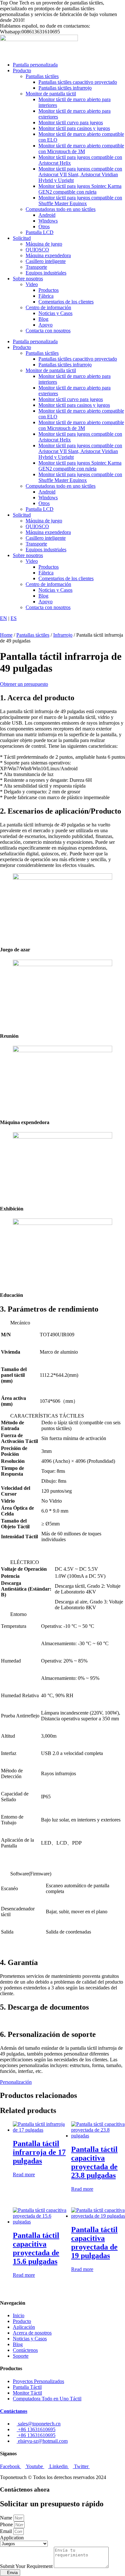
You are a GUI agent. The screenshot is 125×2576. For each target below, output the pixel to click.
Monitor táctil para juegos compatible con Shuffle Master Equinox (80, 201)
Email (7, 2531)
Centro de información (48, 307)
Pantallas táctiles (42, 76)
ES (14, 618)
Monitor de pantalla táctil (51, 94)
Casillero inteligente (46, 261)
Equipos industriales (46, 273)
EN (4, 618)
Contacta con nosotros (48, 331)
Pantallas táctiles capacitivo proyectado (78, 82)
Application (12, 2538)
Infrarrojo (63, 635)
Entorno (18, 1614)
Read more (24, 2174)
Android (47, 215)
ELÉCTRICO (25, 1562)
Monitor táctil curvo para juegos (71, 122)
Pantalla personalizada (35, 65)
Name (7, 2518)
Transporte (36, 267)
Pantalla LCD (40, 232)
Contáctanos (14, 2411)
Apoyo (46, 325)
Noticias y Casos (55, 313)
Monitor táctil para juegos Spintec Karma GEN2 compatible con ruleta (80, 189)
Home (6, 635)
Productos (49, 290)
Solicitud (22, 238)
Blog (43, 319)
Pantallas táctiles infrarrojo (65, 88)
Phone (7, 2524)
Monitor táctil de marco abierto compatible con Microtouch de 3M (81, 148)
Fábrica (46, 296)
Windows (48, 221)
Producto (22, 70)
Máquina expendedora (48, 255)
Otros (44, 227)
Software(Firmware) (31, 1874)
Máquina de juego (44, 244)
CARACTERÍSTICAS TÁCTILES (47, 1416)
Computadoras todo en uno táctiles (61, 209)
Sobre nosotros (28, 279)
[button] (63, 1323)
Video (32, 284)
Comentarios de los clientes (66, 302)
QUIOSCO (37, 250)
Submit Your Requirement (27, 2566)
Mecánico (20, 1323)
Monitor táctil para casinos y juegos (74, 128)
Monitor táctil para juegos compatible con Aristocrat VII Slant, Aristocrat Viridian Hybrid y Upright (80, 175)
